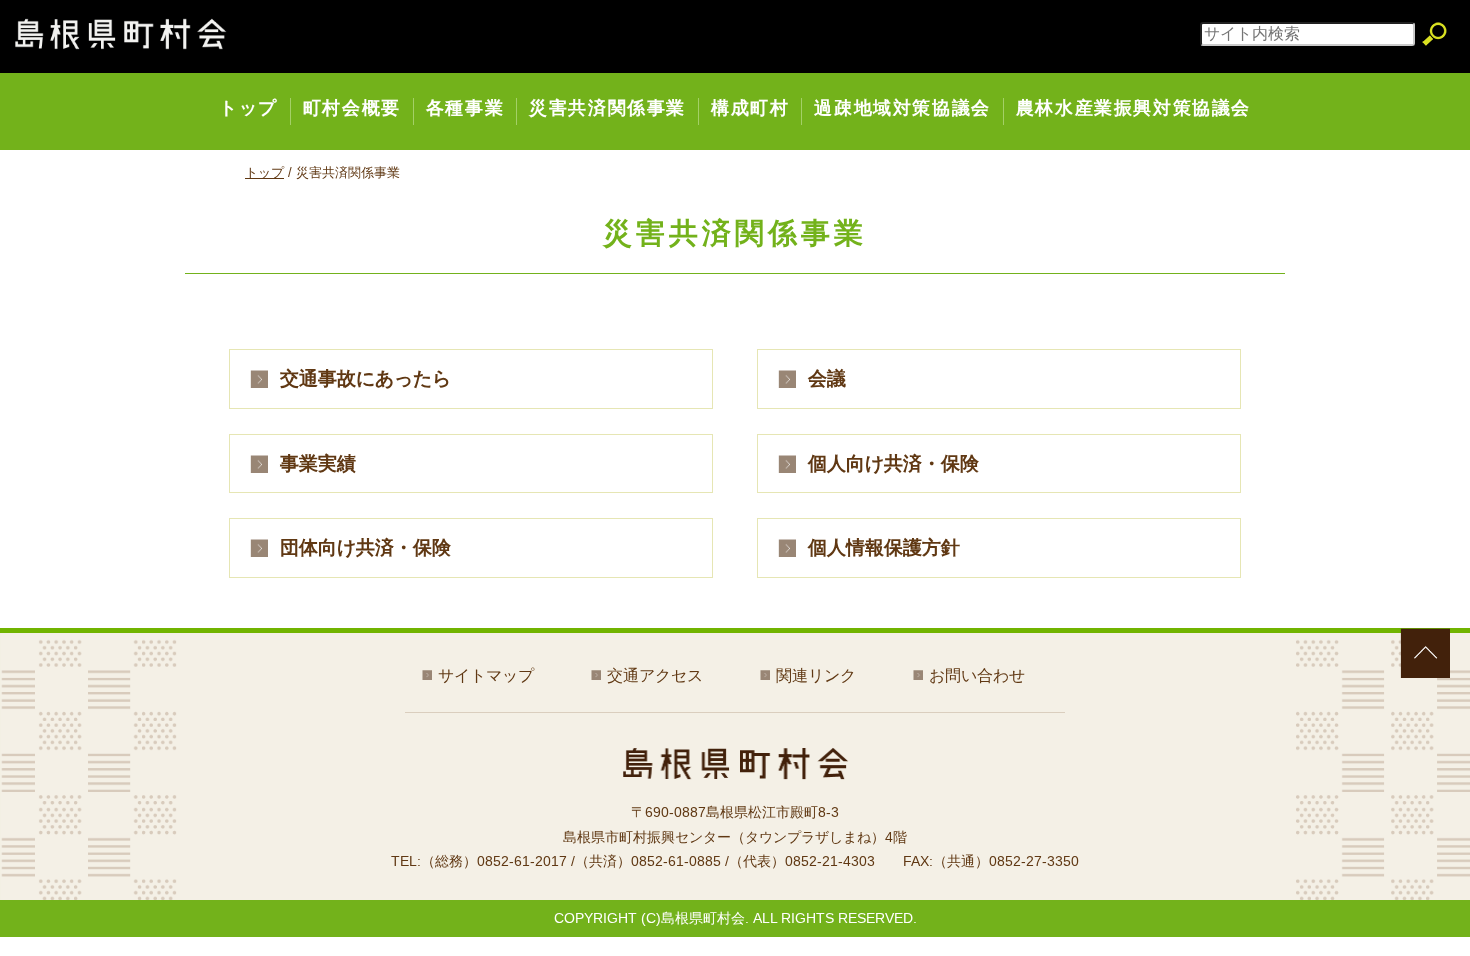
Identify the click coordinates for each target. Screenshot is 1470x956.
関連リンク (816, 675)
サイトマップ (486, 675)
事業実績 (318, 463)
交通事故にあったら (365, 378)
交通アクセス (655, 675)
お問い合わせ (977, 675)
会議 (827, 378)
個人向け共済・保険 (893, 463)
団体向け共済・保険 (365, 547)
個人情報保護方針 (884, 547)
